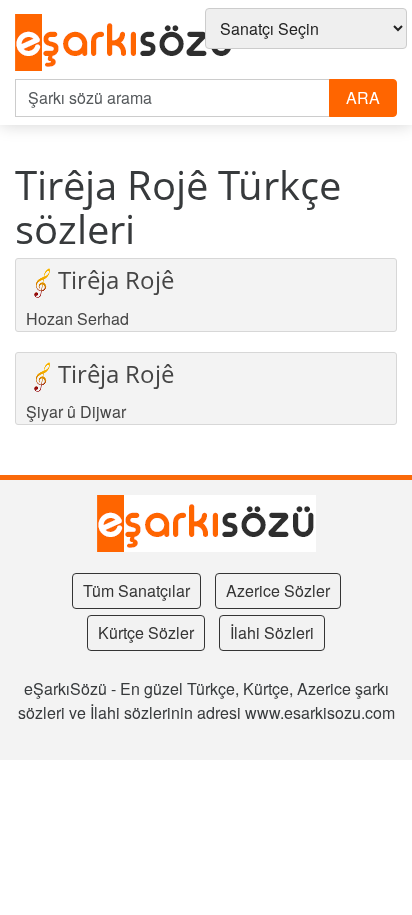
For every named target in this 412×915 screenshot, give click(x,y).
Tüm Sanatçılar (136, 590)
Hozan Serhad (77, 318)
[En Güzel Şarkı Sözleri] (124, 43)
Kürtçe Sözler (146, 632)
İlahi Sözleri (272, 632)
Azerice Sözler (278, 590)
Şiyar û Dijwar (76, 411)
